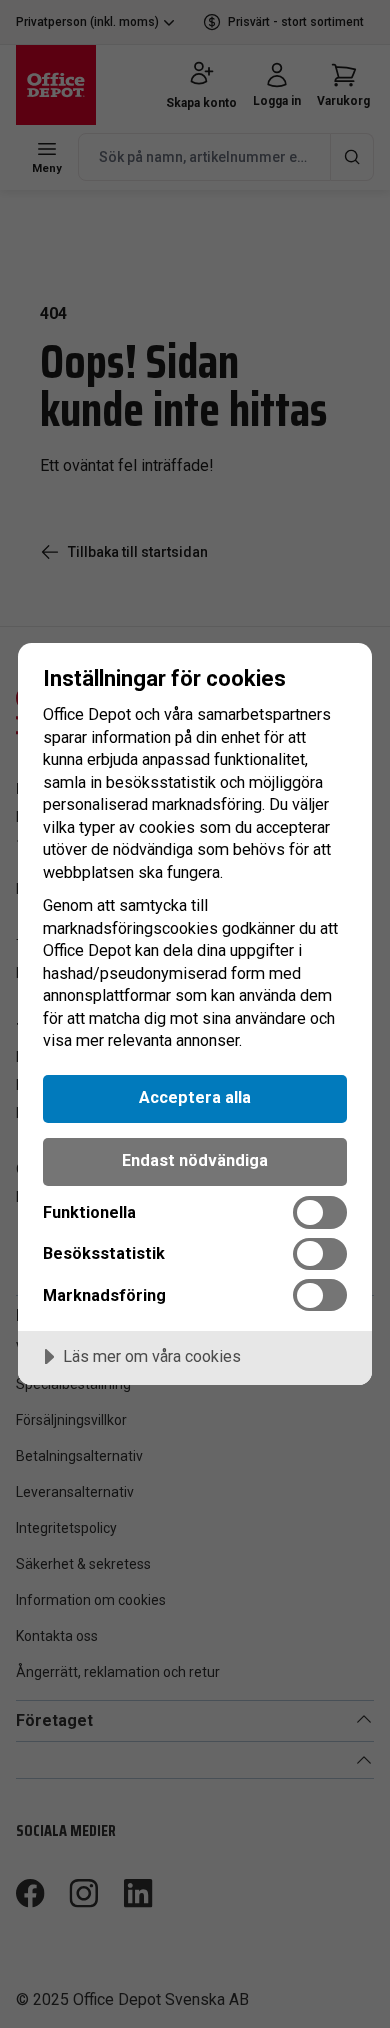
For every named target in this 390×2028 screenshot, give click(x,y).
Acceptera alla (195, 1097)
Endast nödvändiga (195, 1160)
